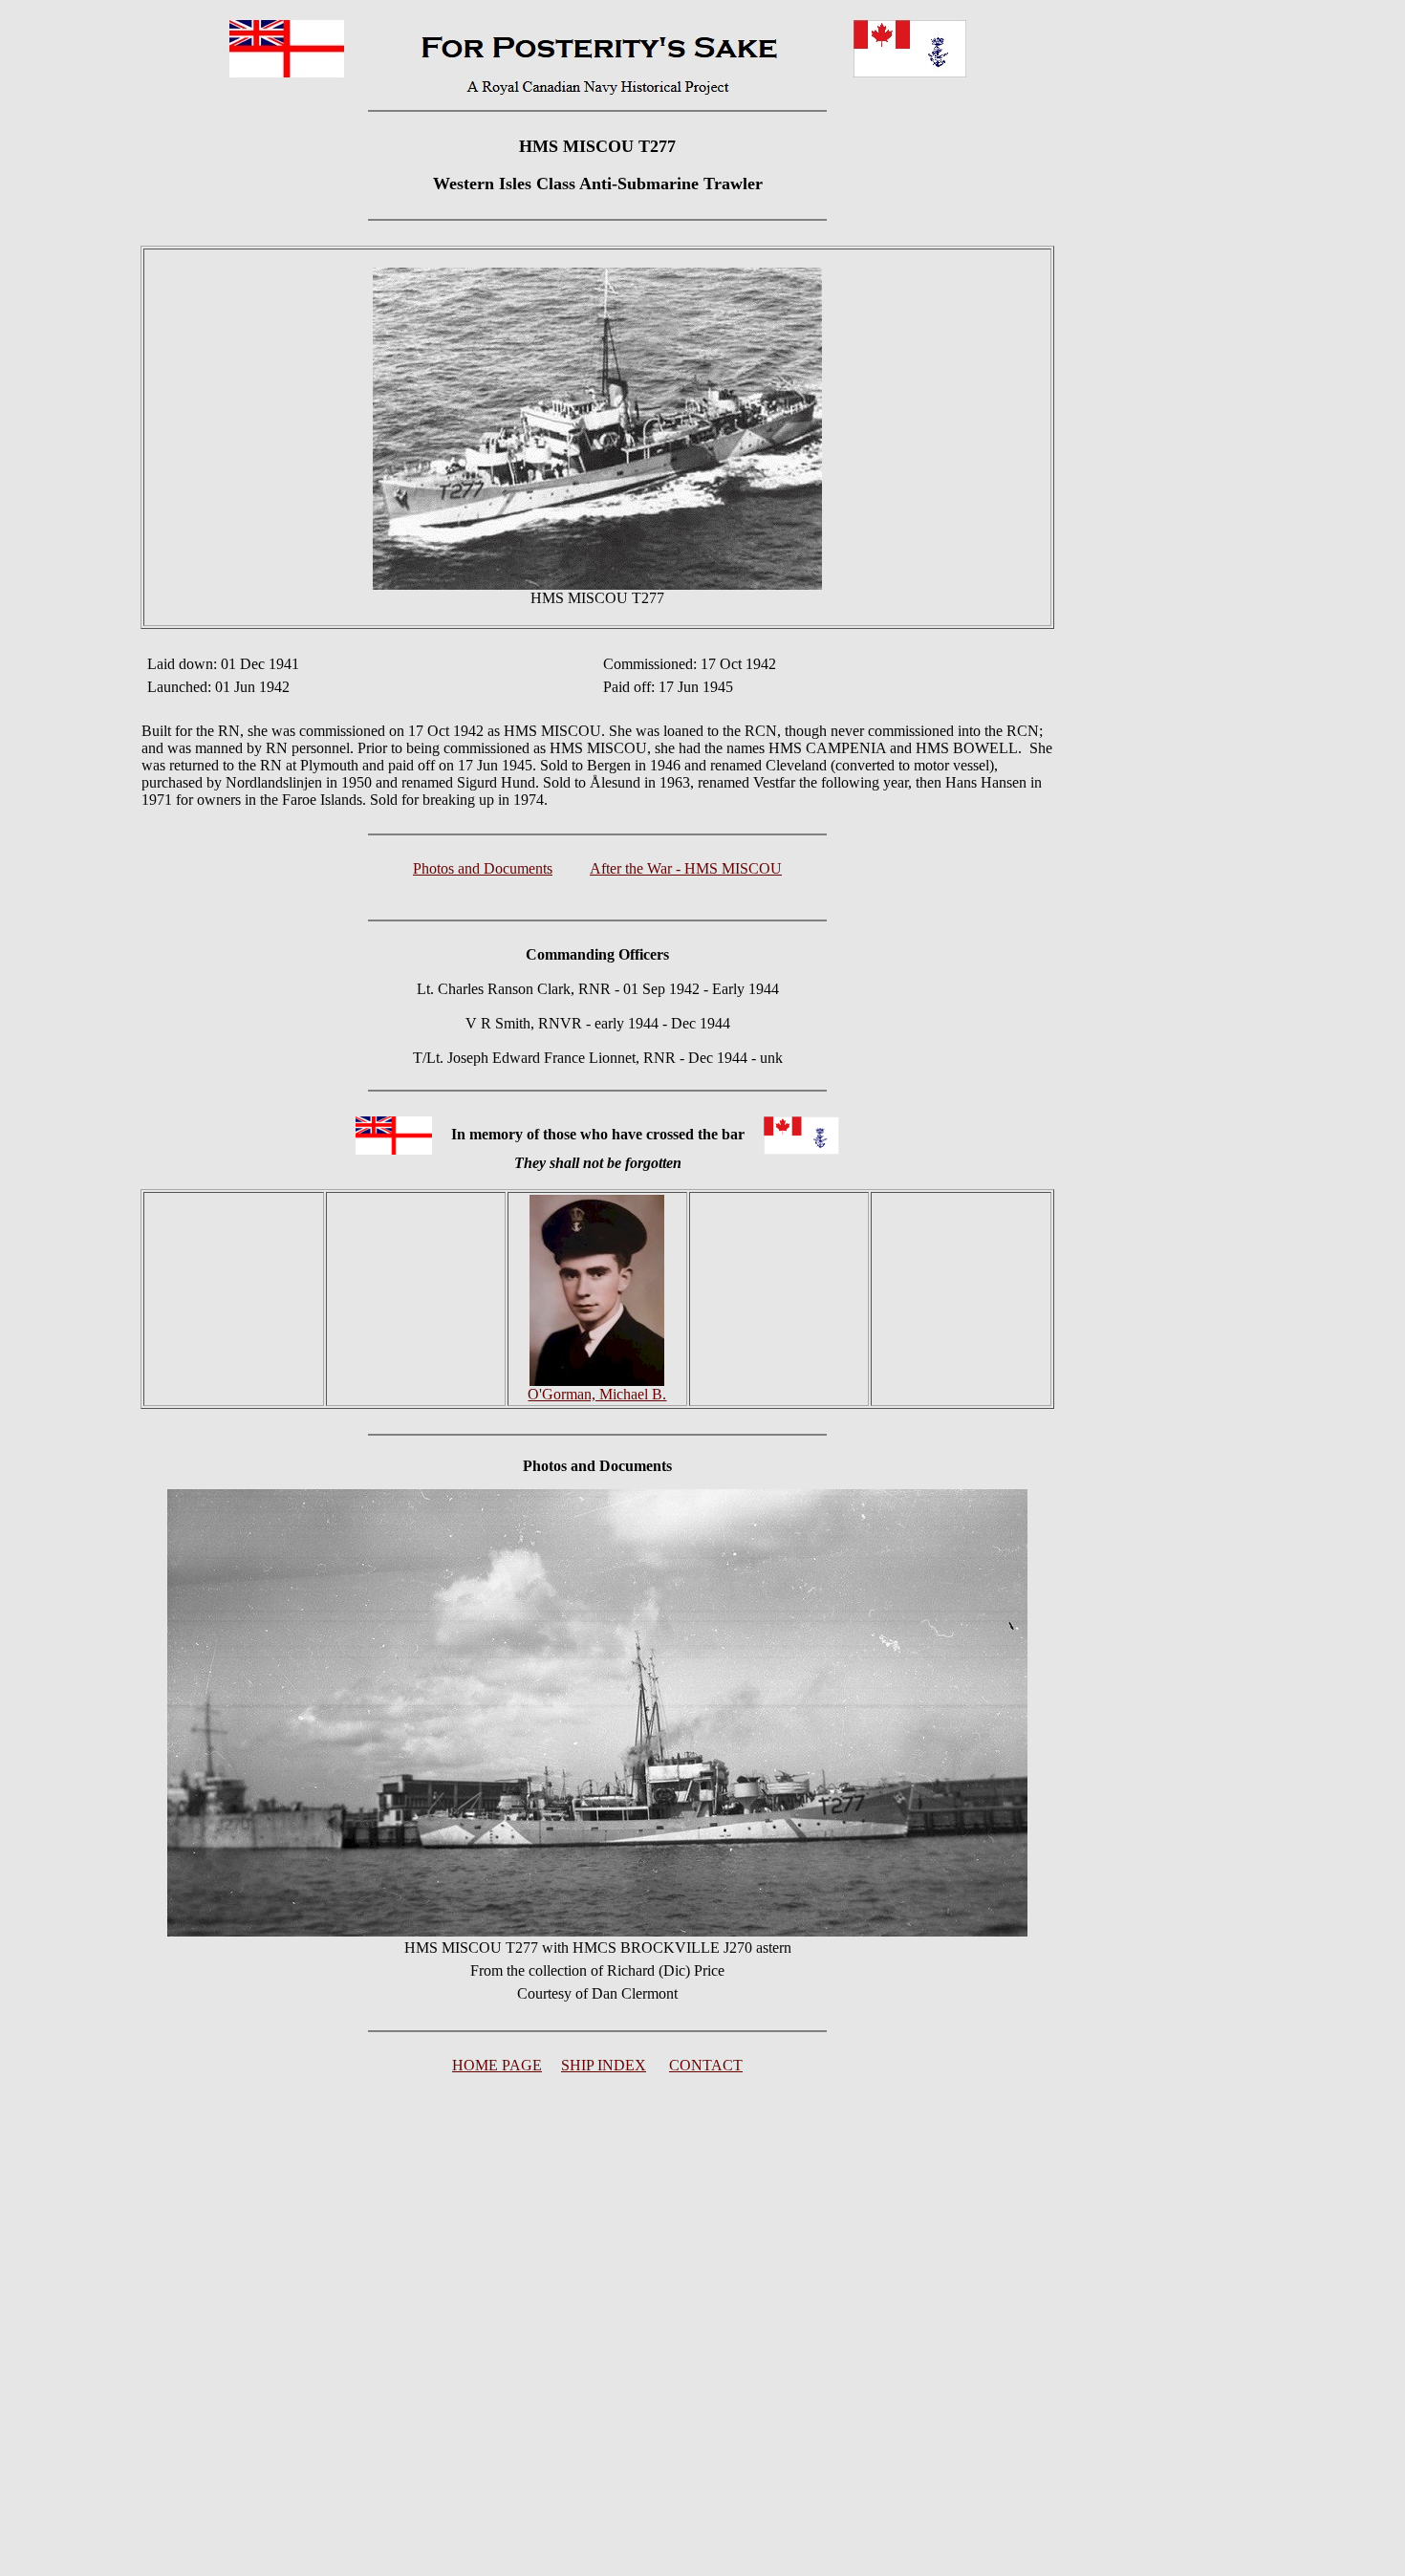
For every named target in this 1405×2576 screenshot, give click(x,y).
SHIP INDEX (604, 2065)
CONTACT (706, 2065)
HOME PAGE (497, 2065)
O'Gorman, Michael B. (597, 1394)
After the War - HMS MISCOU (686, 868)
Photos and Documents (483, 868)
